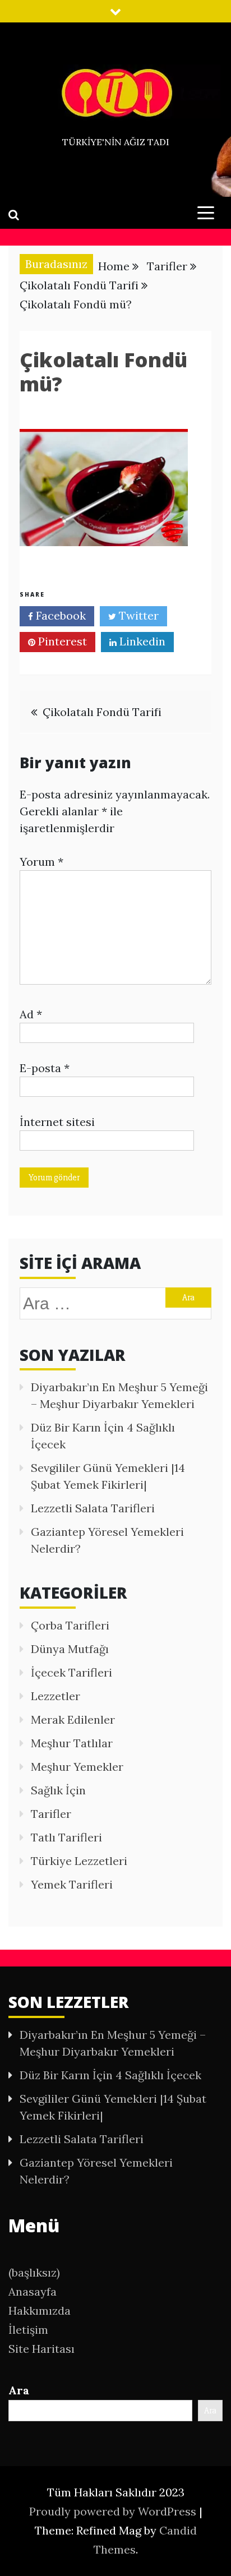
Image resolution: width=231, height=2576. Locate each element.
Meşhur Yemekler (77, 1767)
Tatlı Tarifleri (66, 1837)
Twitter (137, 615)
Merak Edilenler (73, 1719)
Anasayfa (33, 2291)
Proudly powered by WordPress (114, 2511)
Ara (19, 2390)
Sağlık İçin (58, 1790)
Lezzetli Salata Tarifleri (93, 1508)
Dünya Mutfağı (70, 1649)
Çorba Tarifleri (70, 1625)
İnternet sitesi (57, 1122)
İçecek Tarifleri (71, 1672)
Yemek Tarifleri (72, 1884)
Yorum (41, 862)
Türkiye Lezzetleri (79, 1861)
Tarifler (51, 1814)
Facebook (59, 615)
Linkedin (141, 641)
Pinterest (61, 641)
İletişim (28, 2330)
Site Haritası (41, 2349)
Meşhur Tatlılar (72, 1743)
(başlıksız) (34, 2272)
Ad (31, 1014)
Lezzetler (56, 1696)
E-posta (45, 1068)
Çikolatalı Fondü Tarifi (102, 712)
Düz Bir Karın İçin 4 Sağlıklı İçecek (110, 2075)
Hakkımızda (40, 2310)
